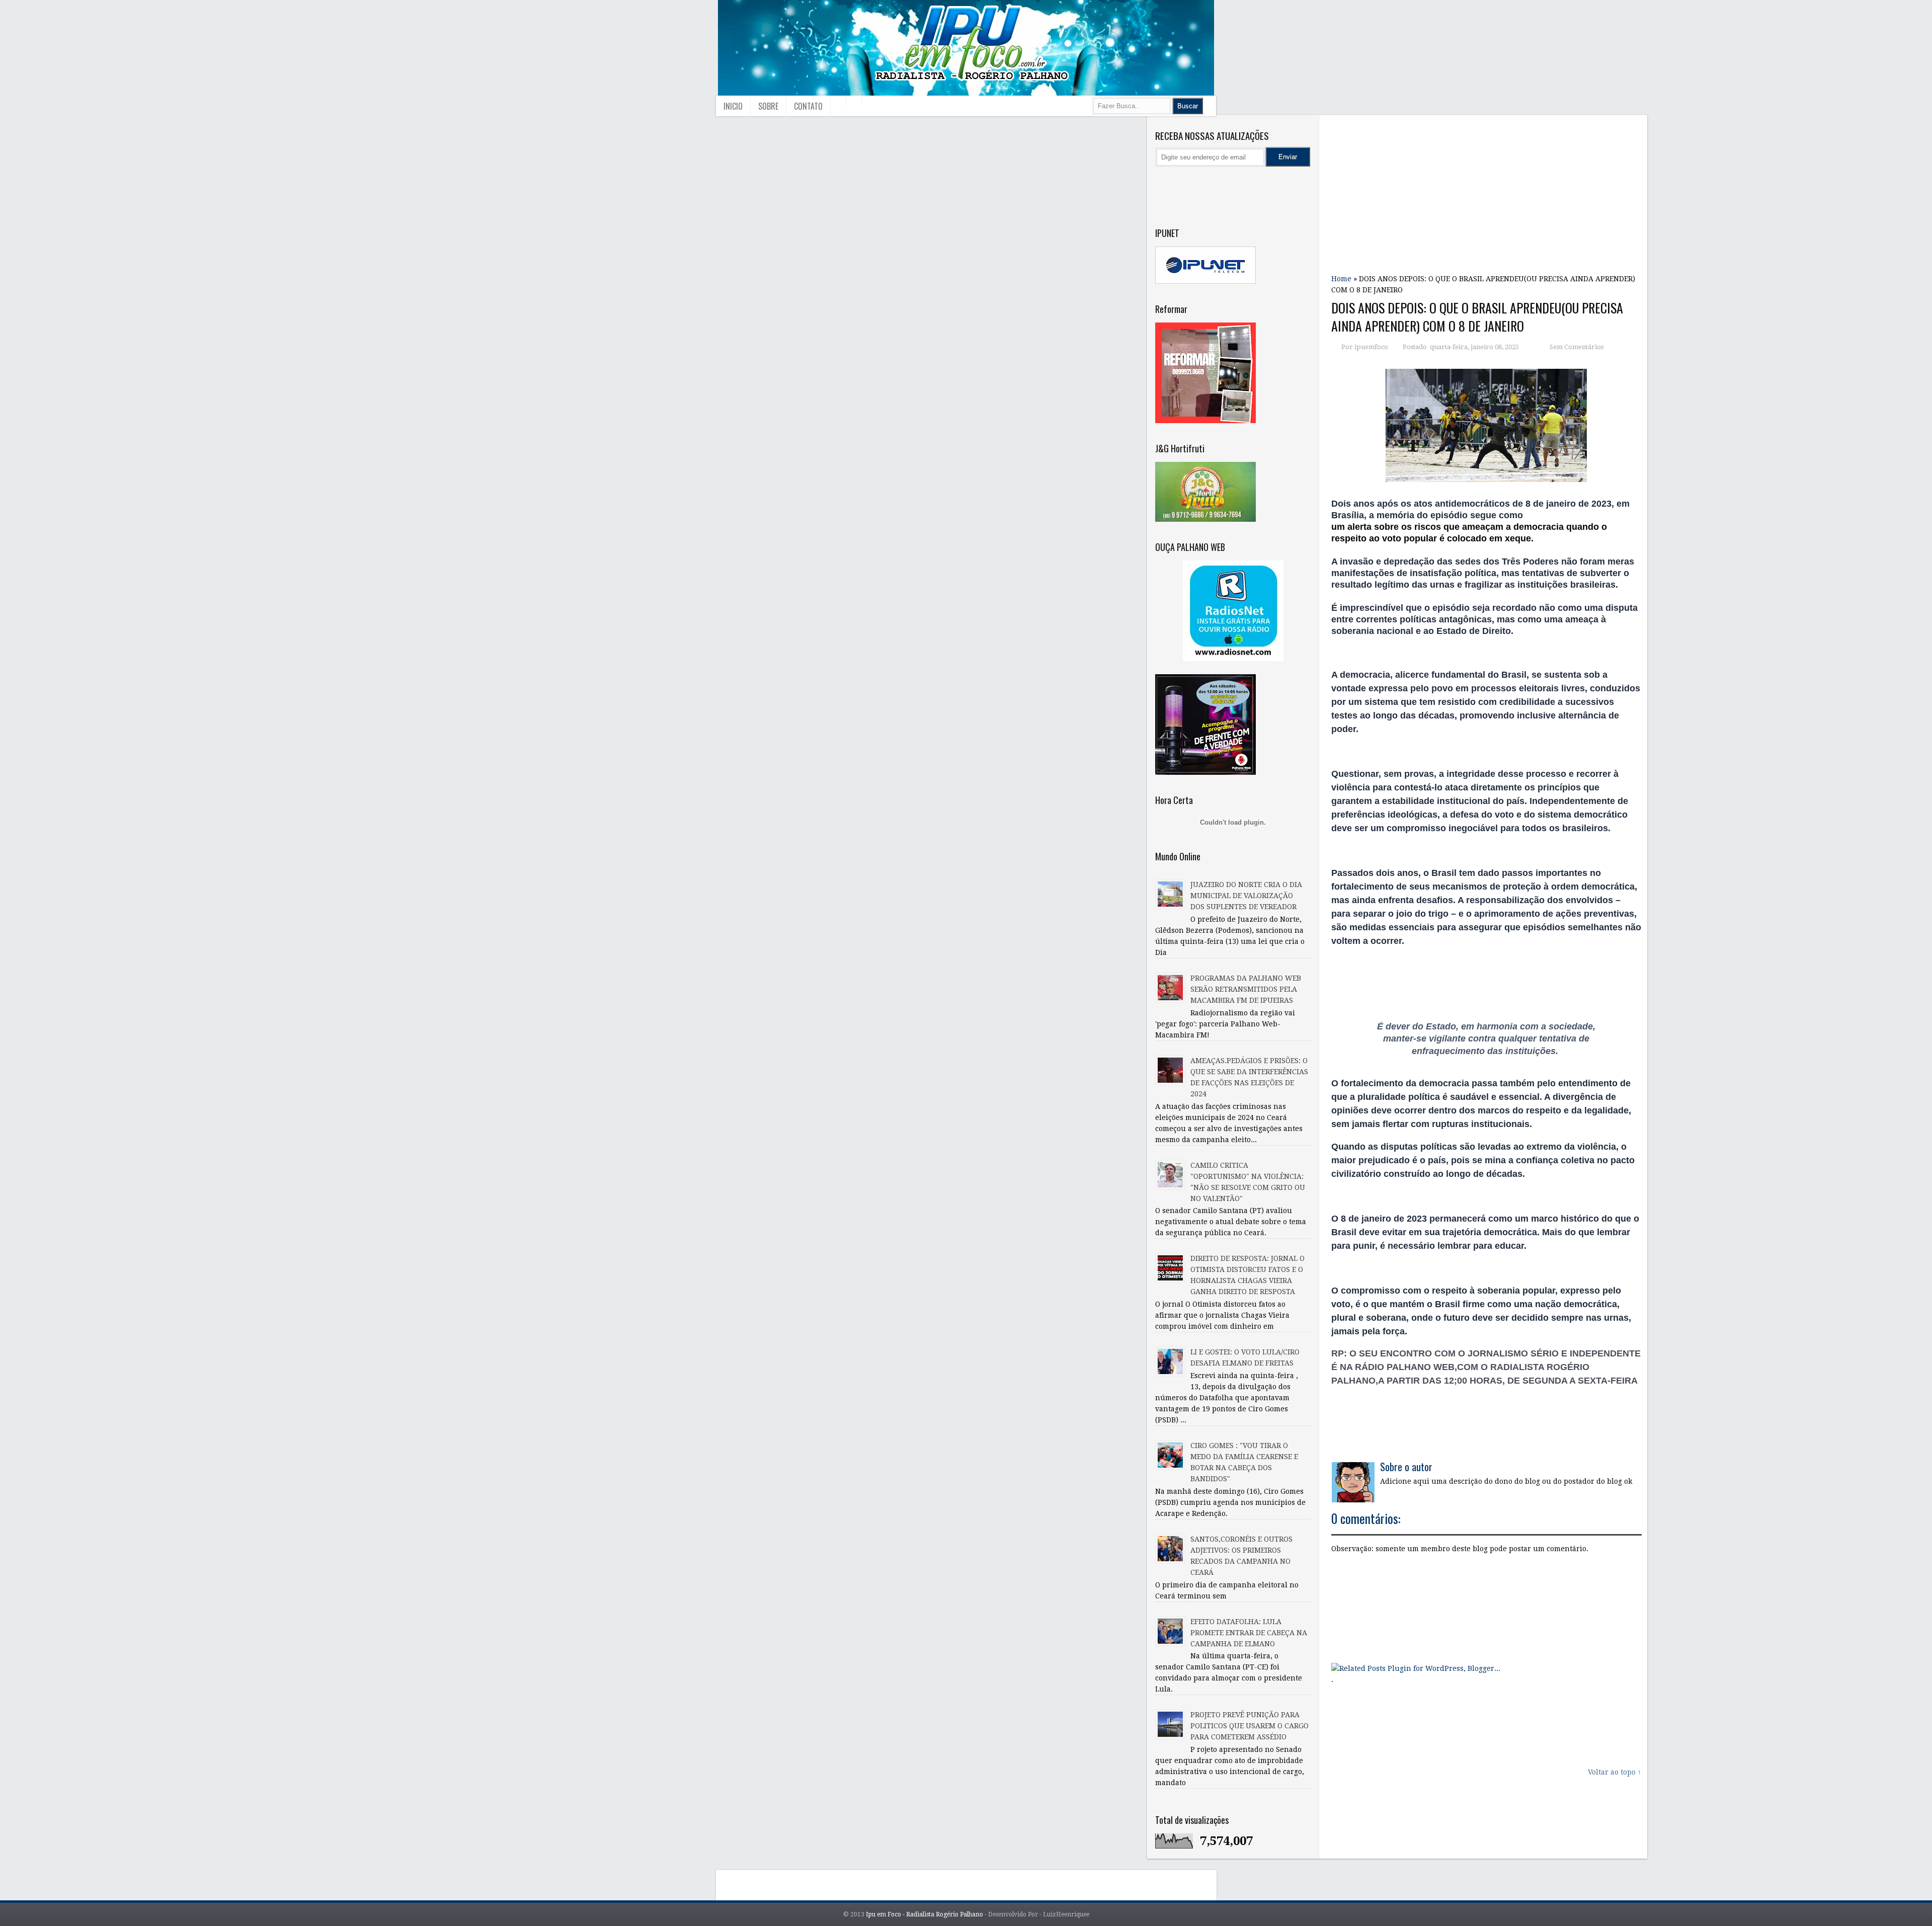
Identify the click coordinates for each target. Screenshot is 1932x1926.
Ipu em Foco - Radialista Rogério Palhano (924, 1914)
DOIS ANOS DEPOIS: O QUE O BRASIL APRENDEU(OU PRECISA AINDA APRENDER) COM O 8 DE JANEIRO (1477, 317)
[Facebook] (1208, 186)
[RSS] (1271, 186)
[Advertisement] (1486, 191)
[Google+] (1229, 186)
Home (1341, 279)
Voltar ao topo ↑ (1615, 1772)
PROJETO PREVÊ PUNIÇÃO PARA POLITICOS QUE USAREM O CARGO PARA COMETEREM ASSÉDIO (1250, 1726)
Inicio (733, 106)
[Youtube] (1166, 186)
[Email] (1293, 186)
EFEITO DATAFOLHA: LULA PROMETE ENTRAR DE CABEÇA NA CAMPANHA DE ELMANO (1249, 1633)
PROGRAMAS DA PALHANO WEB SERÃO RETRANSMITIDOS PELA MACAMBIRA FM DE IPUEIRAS (1246, 989)
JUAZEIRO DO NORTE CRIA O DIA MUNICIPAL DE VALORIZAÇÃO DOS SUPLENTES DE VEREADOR (1246, 896)
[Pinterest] (1250, 186)
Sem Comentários (1577, 347)
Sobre (768, 106)
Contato (808, 106)
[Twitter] (1187, 186)
